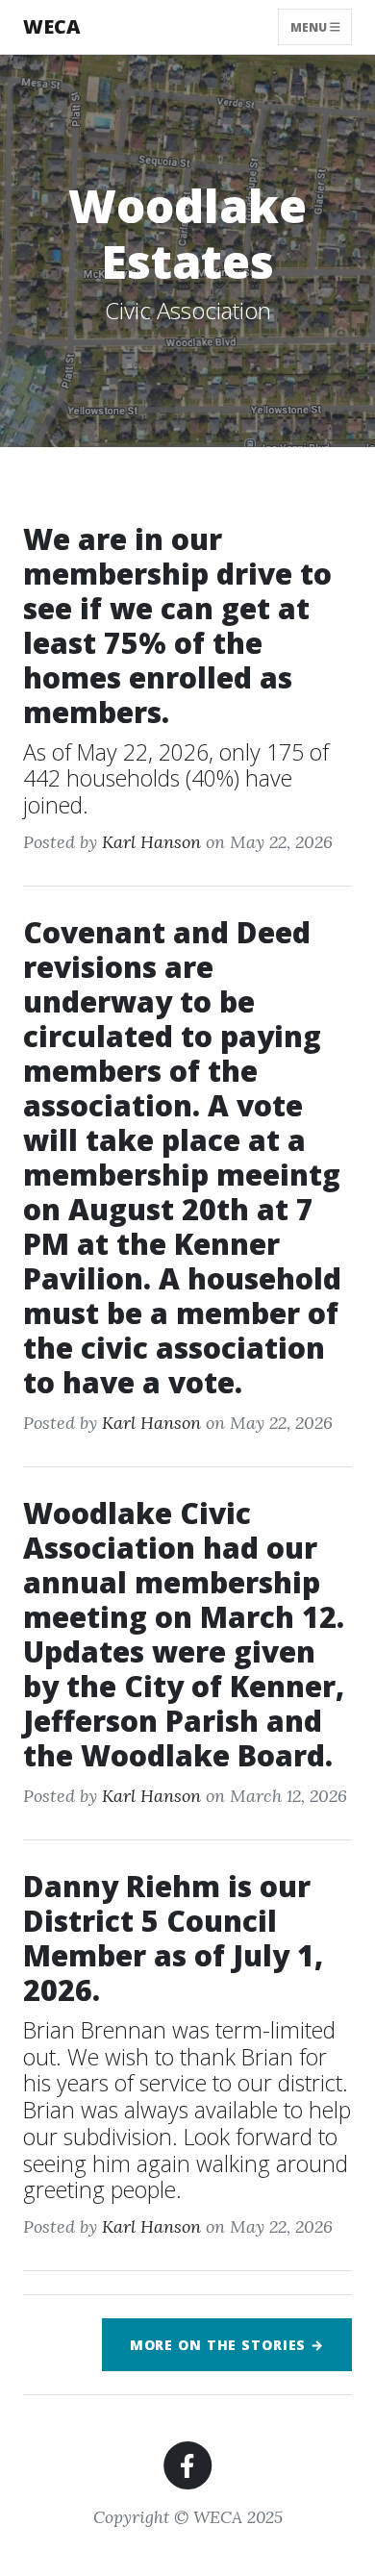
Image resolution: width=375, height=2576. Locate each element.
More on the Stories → (227, 2345)
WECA (52, 26)
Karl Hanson (151, 842)
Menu (310, 26)
